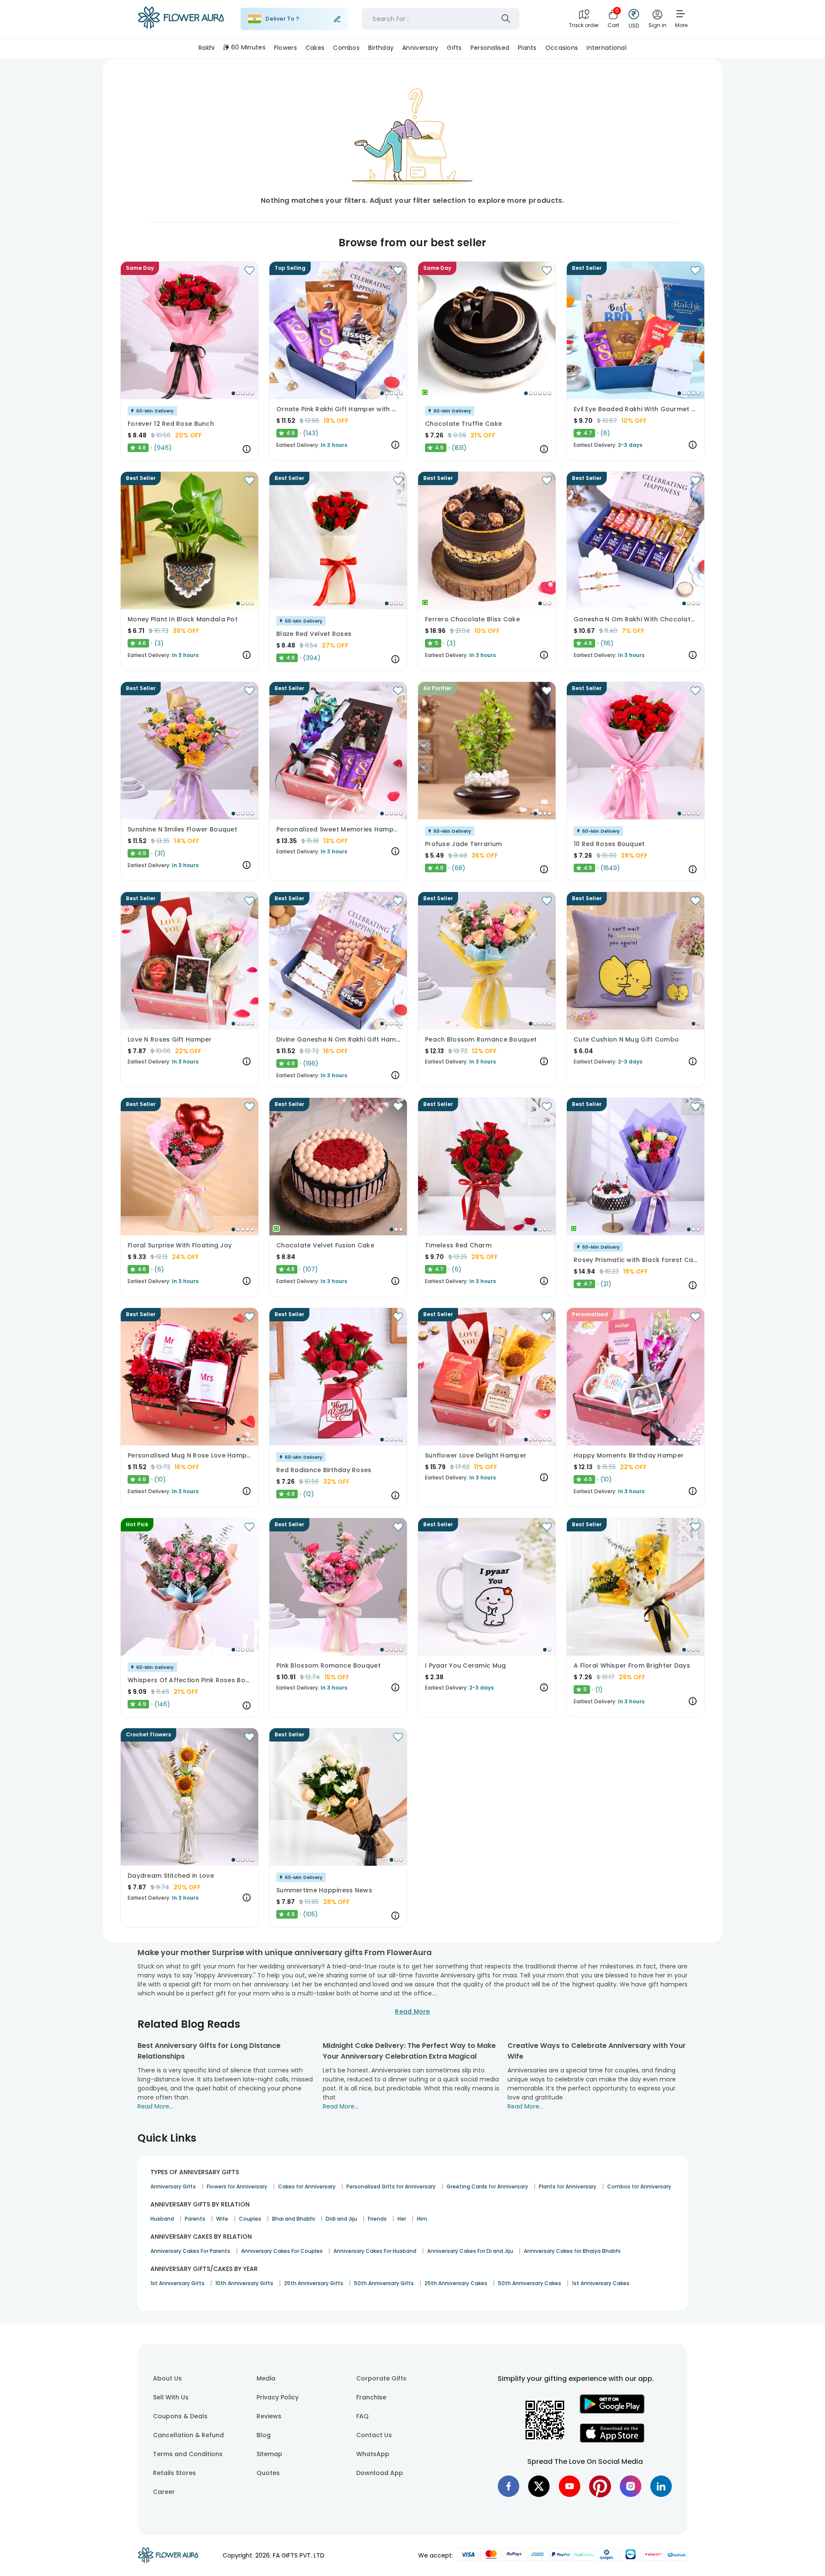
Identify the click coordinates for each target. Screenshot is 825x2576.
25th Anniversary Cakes (456, 2283)
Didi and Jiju (341, 2219)
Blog (264, 2435)
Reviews (269, 2416)
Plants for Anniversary (568, 2186)
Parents (195, 2219)
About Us (167, 2378)
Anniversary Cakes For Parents (190, 2251)
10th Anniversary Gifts (244, 2283)
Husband (162, 2219)
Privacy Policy (278, 2397)
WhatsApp (373, 2454)
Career (164, 2492)
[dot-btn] (233, 393)
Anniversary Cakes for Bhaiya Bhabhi (572, 2251)
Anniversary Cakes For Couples (282, 2251)
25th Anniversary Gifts (314, 2283)
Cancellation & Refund (188, 2435)
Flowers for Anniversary (237, 2186)
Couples (250, 2219)
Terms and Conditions (188, 2454)
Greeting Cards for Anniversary (487, 2186)
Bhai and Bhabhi (293, 2219)
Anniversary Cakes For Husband (375, 2251)
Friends (377, 2219)
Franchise (371, 2397)
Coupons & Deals (180, 2416)
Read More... (155, 2106)
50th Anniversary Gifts (384, 2283)
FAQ (362, 2416)
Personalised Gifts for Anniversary (391, 2186)
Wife (222, 2219)
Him (422, 2219)
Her (402, 2219)
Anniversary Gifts (173, 2186)
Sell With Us (171, 2397)
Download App (380, 2473)
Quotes (268, 2473)
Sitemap (269, 2454)
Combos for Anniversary (639, 2186)
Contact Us (374, 2435)
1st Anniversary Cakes (601, 2283)
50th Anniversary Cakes (530, 2283)
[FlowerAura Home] (181, 19)
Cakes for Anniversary (307, 2186)
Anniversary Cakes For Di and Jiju (470, 2251)
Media (266, 2378)
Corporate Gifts (381, 2378)
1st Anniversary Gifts (177, 2283)
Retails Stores (174, 2473)
